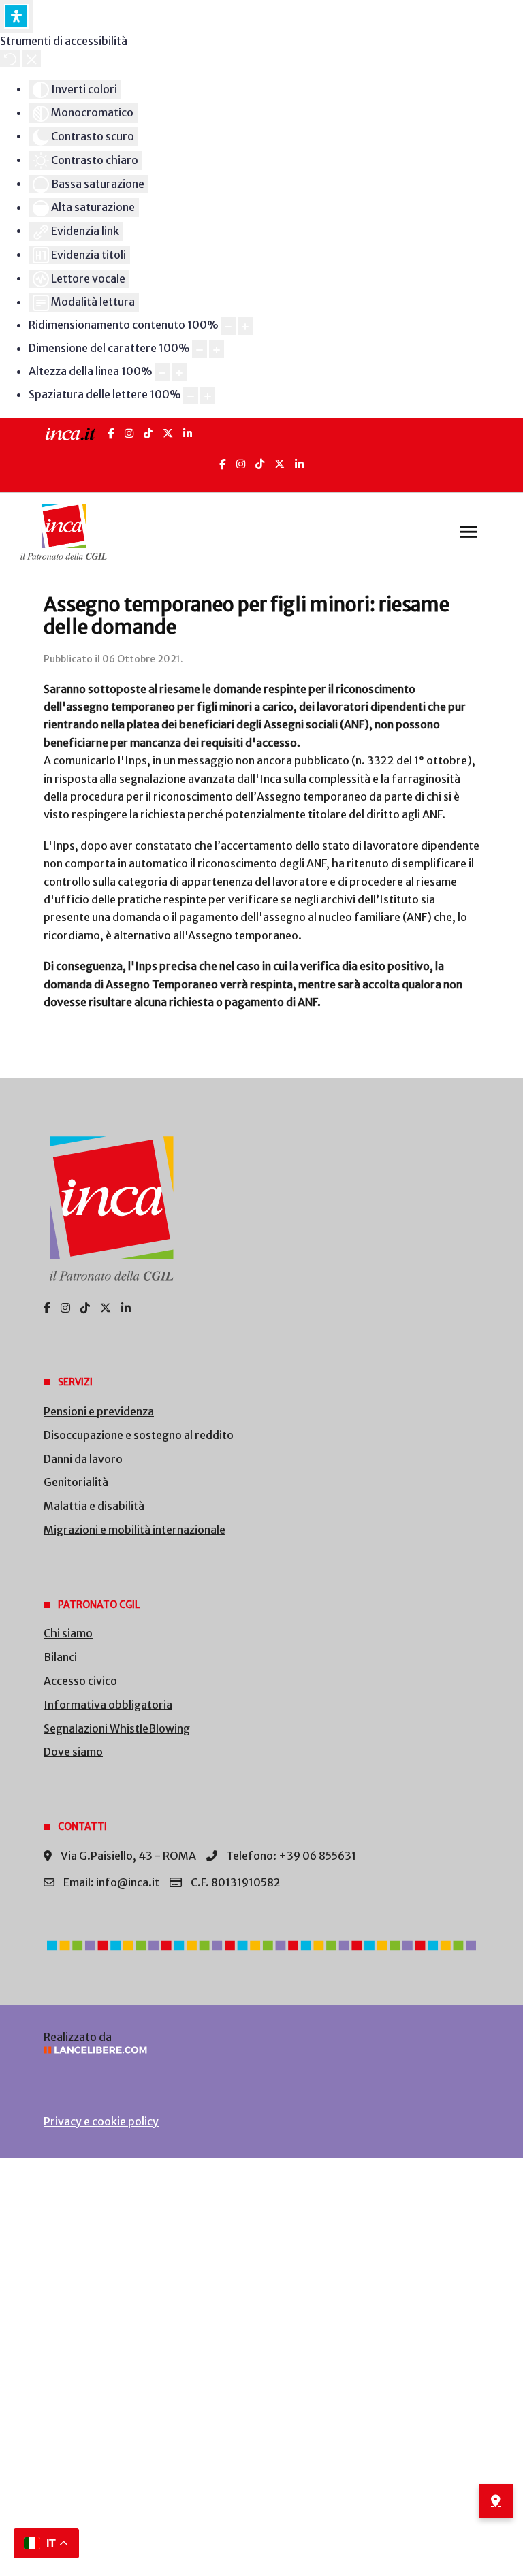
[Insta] (241, 464)
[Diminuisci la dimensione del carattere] (200, 349)
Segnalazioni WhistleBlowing (117, 1728)
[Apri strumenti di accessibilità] (16, 16)
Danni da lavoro (83, 1459)
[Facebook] (111, 433)
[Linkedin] (299, 464)
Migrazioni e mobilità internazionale (134, 1530)
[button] (469, 532)
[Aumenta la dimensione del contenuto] (245, 326)
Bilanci (60, 1657)
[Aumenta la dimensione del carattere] (217, 349)
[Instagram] (129, 433)
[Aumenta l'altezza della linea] (179, 372)
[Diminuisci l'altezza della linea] (162, 372)
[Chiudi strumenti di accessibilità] (32, 59)
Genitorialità (76, 1482)
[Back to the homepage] (64, 532)
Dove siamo (73, 1752)
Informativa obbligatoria (108, 1705)
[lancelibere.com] (261, 2050)
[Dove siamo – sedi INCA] (496, 2501)
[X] (168, 433)
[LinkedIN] (188, 433)
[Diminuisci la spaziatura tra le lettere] (191, 396)
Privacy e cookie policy (101, 2121)
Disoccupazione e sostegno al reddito (139, 1435)
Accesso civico (80, 1681)
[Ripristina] (10, 59)
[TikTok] (148, 433)
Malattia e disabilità (94, 1506)
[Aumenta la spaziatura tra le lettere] (208, 396)
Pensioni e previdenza (99, 1411)
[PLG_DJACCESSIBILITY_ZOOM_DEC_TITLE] (228, 326)
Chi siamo (68, 1633)
